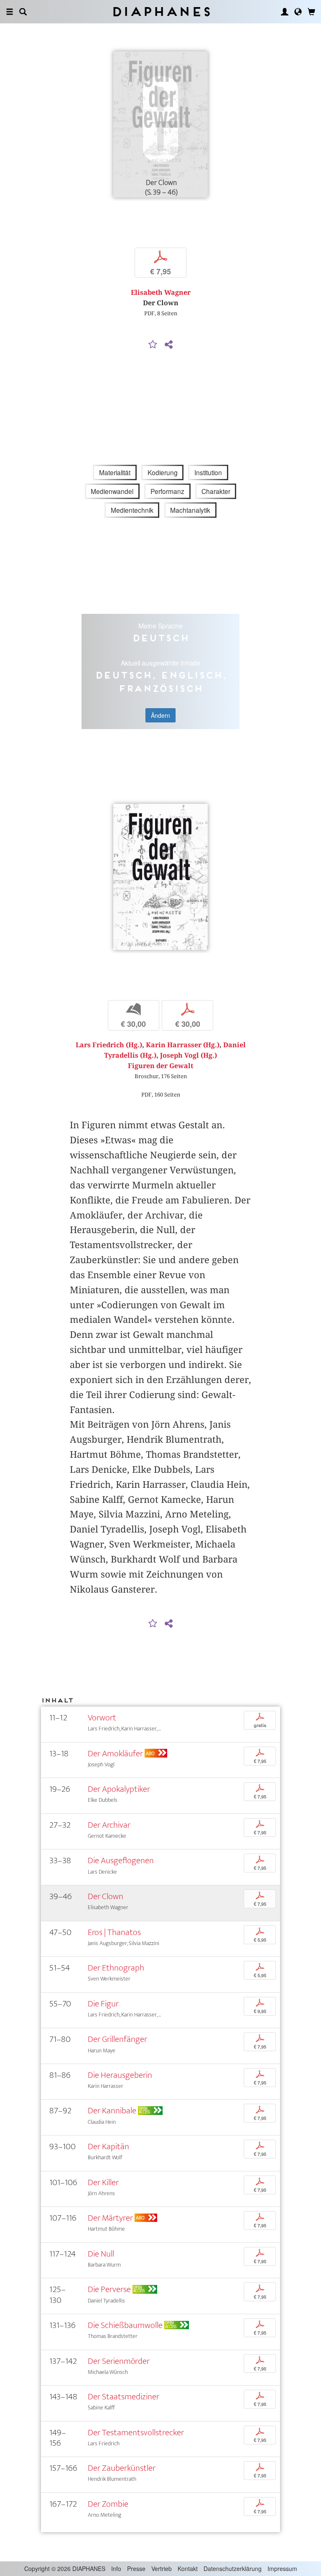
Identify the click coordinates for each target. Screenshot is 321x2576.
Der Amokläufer (115, 1754)
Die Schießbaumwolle (125, 2325)
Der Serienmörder (119, 2361)
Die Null (101, 2254)
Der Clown (106, 1896)
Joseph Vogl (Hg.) (189, 1055)
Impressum (282, 2568)
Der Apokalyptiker (119, 1789)
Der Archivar (109, 1825)
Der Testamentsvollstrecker (136, 2433)
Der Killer (103, 2182)
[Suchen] (23, 12)
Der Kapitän (108, 2147)
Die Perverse (109, 2289)
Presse (136, 2568)
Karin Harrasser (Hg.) (183, 1045)
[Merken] (153, 345)
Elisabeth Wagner (161, 293)
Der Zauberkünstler (122, 2468)
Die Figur (103, 2004)
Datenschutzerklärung (233, 2568)
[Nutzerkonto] (285, 12)
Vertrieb (162, 2568)
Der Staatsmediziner (124, 2397)
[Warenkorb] (311, 12)
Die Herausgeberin (120, 2075)
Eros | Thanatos (114, 1932)
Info (116, 2568)
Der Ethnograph (116, 1968)
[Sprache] (298, 12)
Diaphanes (161, 11)
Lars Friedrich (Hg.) (109, 1045)
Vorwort (102, 1718)
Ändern (160, 715)
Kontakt (188, 2568)
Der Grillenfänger (117, 2039)
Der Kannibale (112, 2111)
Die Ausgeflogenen (121, 1860)
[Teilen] (168, 345)
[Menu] (10, 12)
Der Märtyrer (110, 2218)
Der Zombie (108, 2504)
